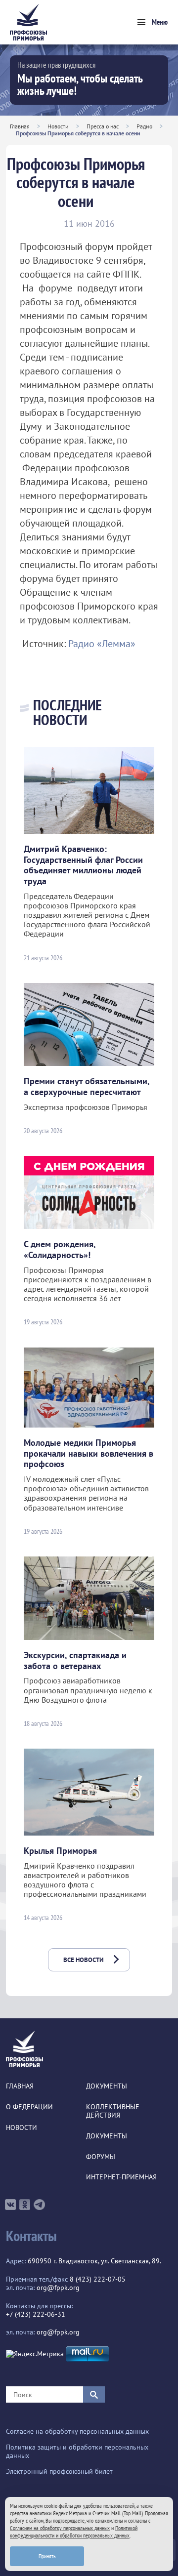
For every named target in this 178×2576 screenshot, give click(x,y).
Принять (47, 2556)
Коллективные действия (113, 2111)
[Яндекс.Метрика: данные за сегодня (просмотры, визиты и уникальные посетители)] (35, 2354)
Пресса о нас (103, 126)
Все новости (84, 1960)
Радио (144, 126)
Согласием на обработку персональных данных (60, 2528)
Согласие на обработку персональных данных (77, 2432)
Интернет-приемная (121, 2177)
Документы (107, 2086)
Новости (58, 126)
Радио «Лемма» (102, 644)
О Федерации (29, 2107)
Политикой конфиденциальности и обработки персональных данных (74, 2532)
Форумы (101, 2157)
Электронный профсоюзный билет (59, 2472)
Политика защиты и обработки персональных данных (77, 2452)
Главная (20, 126)
